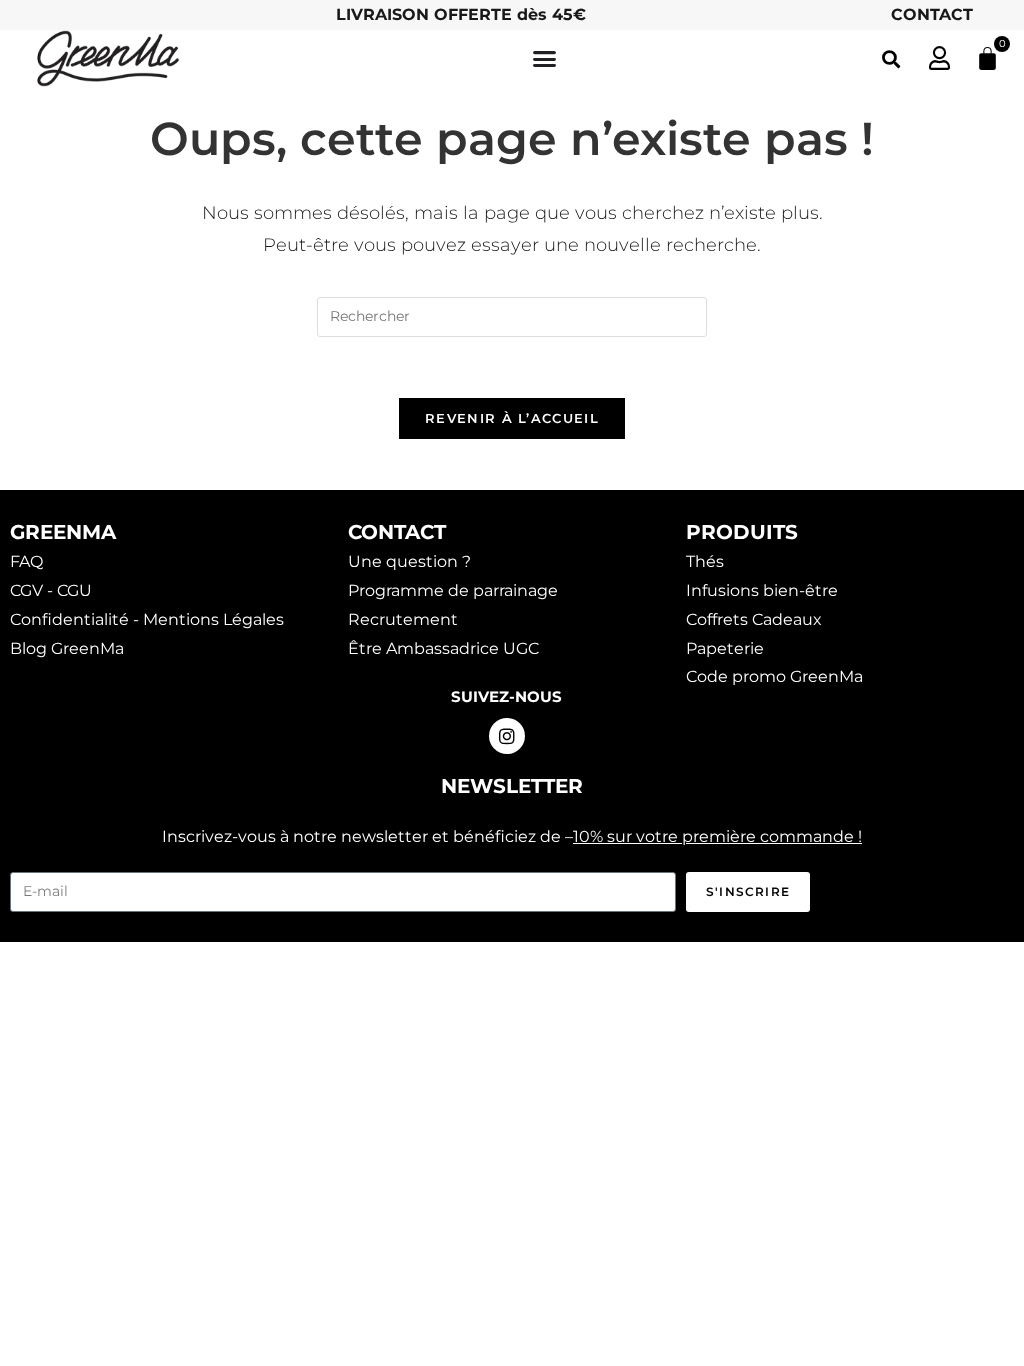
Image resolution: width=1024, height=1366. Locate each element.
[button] (890, 58)
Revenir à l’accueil (512, 418)
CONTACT (932, 14)
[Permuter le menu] (544, 58)
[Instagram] (507, 736)
